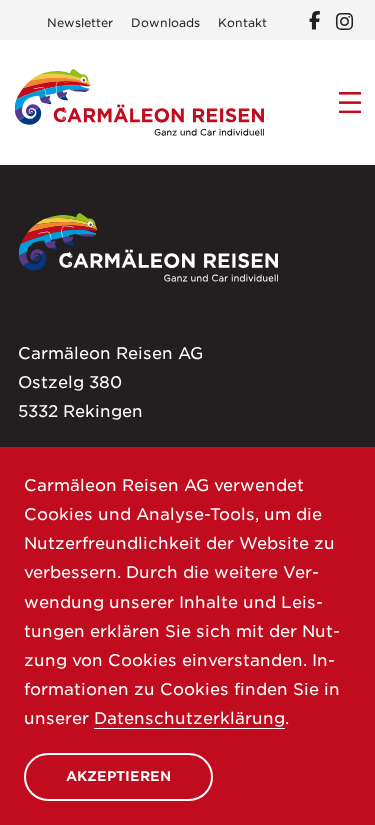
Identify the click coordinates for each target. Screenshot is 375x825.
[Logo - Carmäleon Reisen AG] (139, 102)
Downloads (165, 23)
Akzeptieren (118, 776)
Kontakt (242, 23)
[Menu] (350, 103)
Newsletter (80, 23)
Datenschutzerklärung (189, 718)
